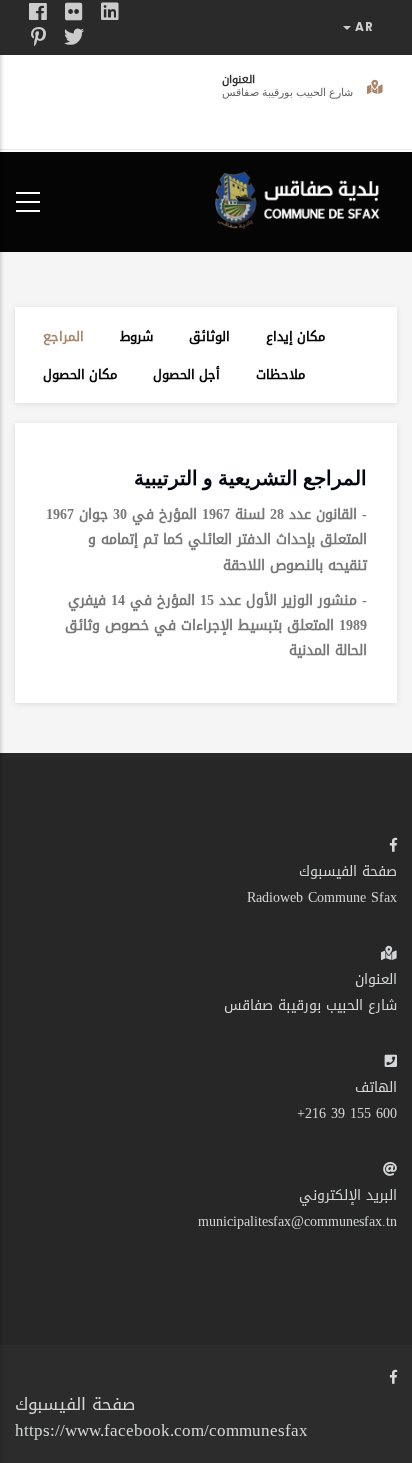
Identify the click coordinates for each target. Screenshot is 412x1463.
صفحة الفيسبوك (348, 871)
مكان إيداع (295, 336)
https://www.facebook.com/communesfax (161, 1430)
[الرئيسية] (302, 197)
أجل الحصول (186, 374)
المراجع (63, 336)
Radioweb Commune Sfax (322, 897)
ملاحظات (280, 374)
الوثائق (209, 336)
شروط (136, 336)
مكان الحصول (80, 374)
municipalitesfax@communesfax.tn (297, 1221)
